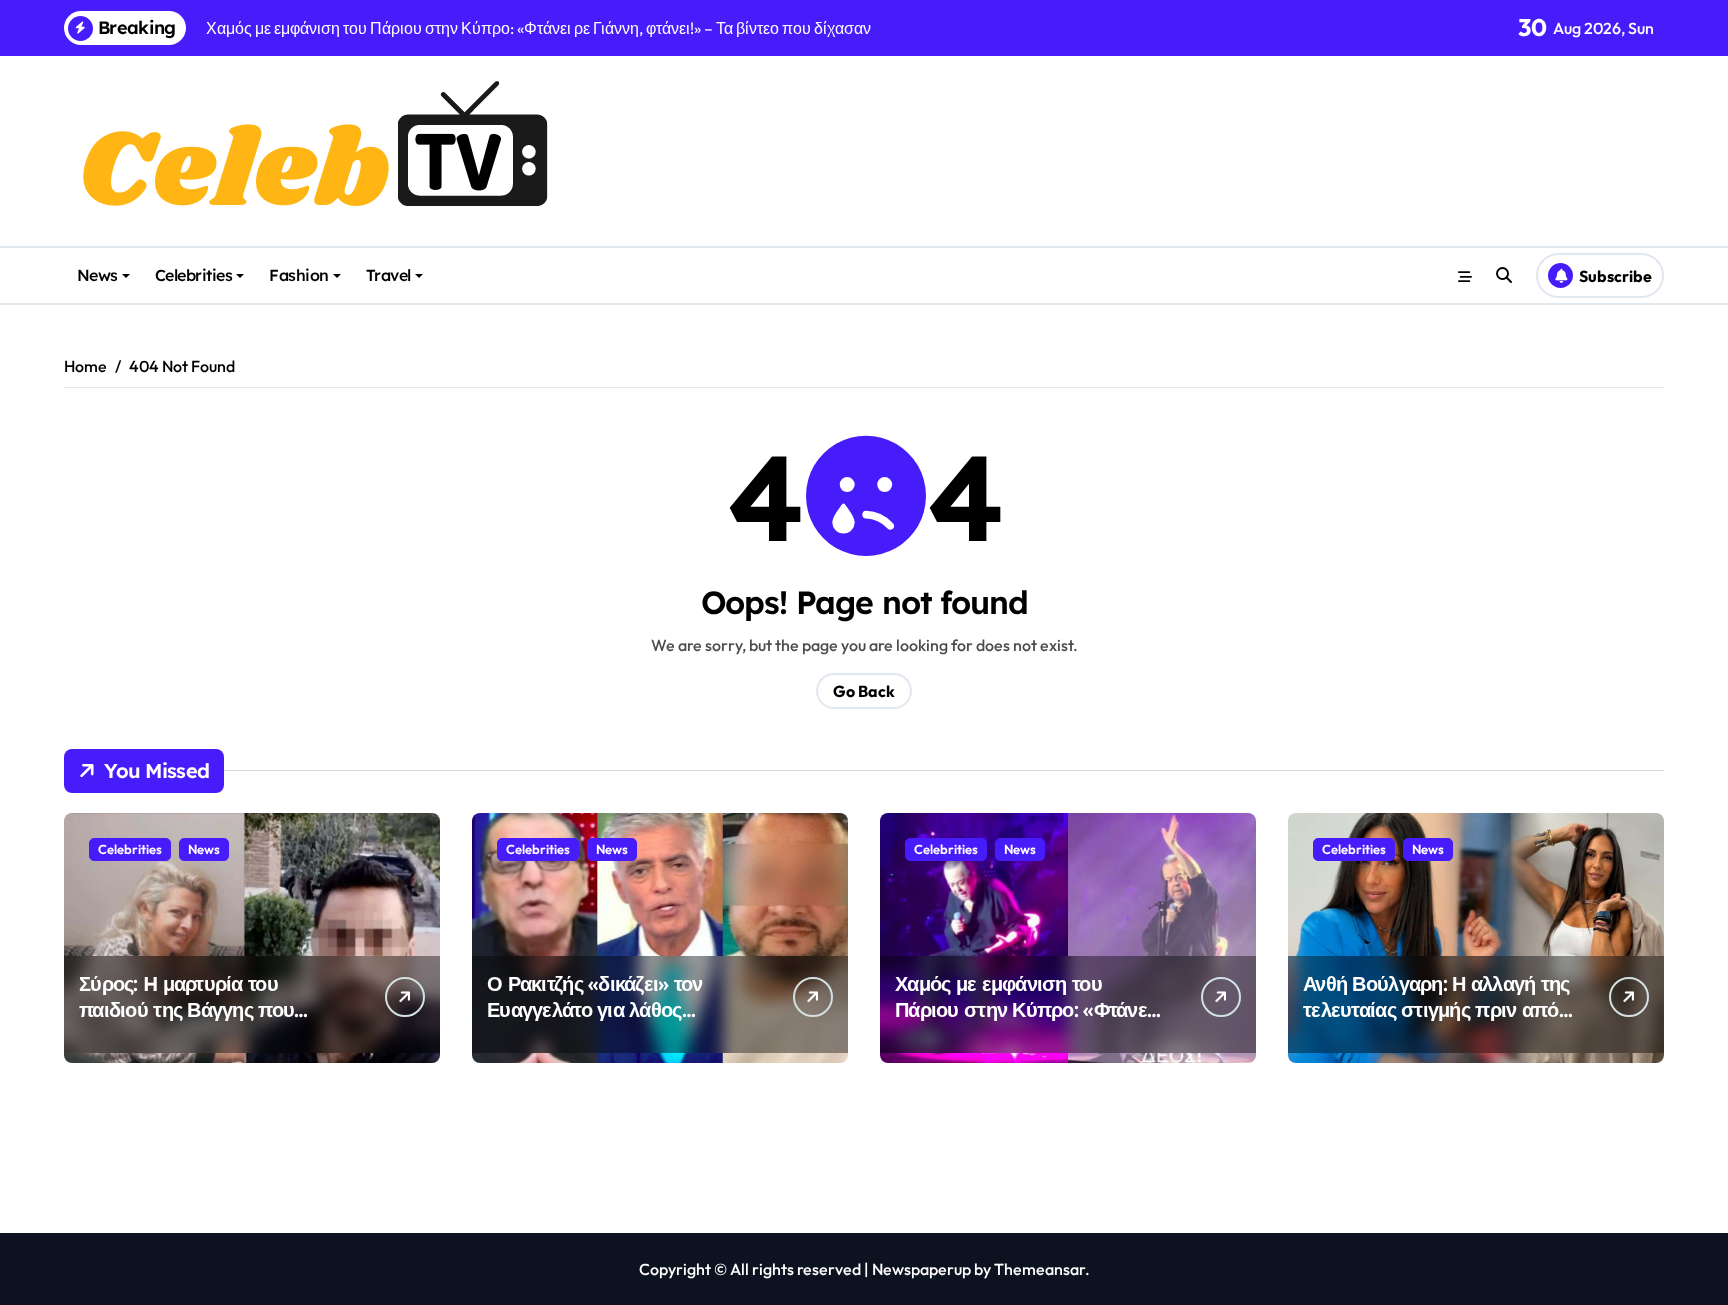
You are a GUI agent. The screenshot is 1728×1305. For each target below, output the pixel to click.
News (97, 275)
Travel (388, 275)
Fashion (299, 275)
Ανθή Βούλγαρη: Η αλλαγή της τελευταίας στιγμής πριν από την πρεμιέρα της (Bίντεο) (1436, 1009)
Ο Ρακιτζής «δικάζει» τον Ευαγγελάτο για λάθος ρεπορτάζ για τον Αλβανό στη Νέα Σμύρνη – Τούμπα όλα (617, 1022)
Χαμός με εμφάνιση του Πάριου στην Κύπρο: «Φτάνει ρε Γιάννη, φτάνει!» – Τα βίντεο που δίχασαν (1030, 1022)
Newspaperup (921, 1269)
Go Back (864, 691)
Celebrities (194, 275)
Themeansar (1039, 1269)
